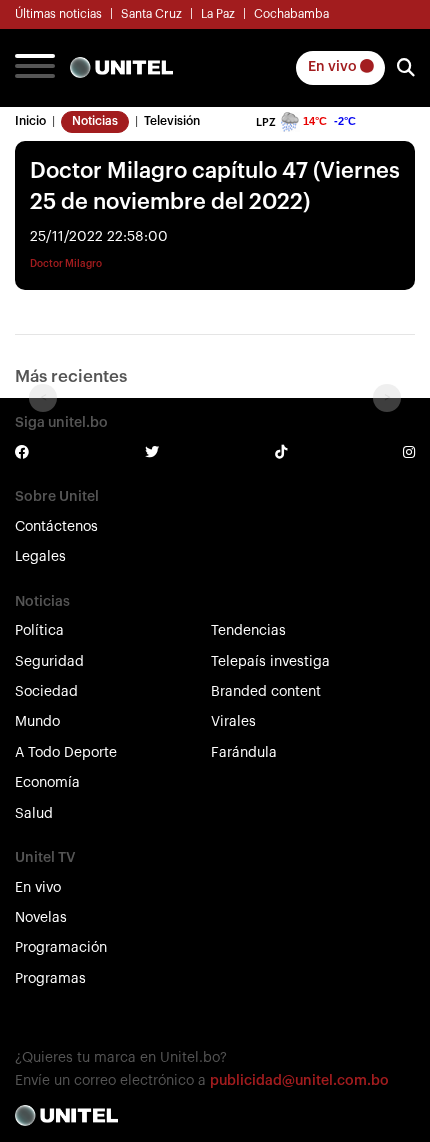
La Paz (218, 14)
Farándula (244, 753)
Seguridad (49, 662)
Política (39, 631)
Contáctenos (56, 527)
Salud (34, 814)
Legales (40, 557)
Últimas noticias (58, 14)
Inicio (30, 121)
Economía (47, 783)
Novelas (41, 918)
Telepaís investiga (270, 662)
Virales (233, 722)
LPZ (266, 122)
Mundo (37, 722)
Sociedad (46, 692)
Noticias (95, 121)
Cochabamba (291, 14)
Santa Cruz (151, 14)
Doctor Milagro (66, 264)
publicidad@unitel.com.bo (299, 1081)
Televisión (172, 121)
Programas (50, 979)
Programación (61, 948)
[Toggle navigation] (35, 68)
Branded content (266, 692)
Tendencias (248, 631)
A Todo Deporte (66, 753)
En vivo (334, 67)
